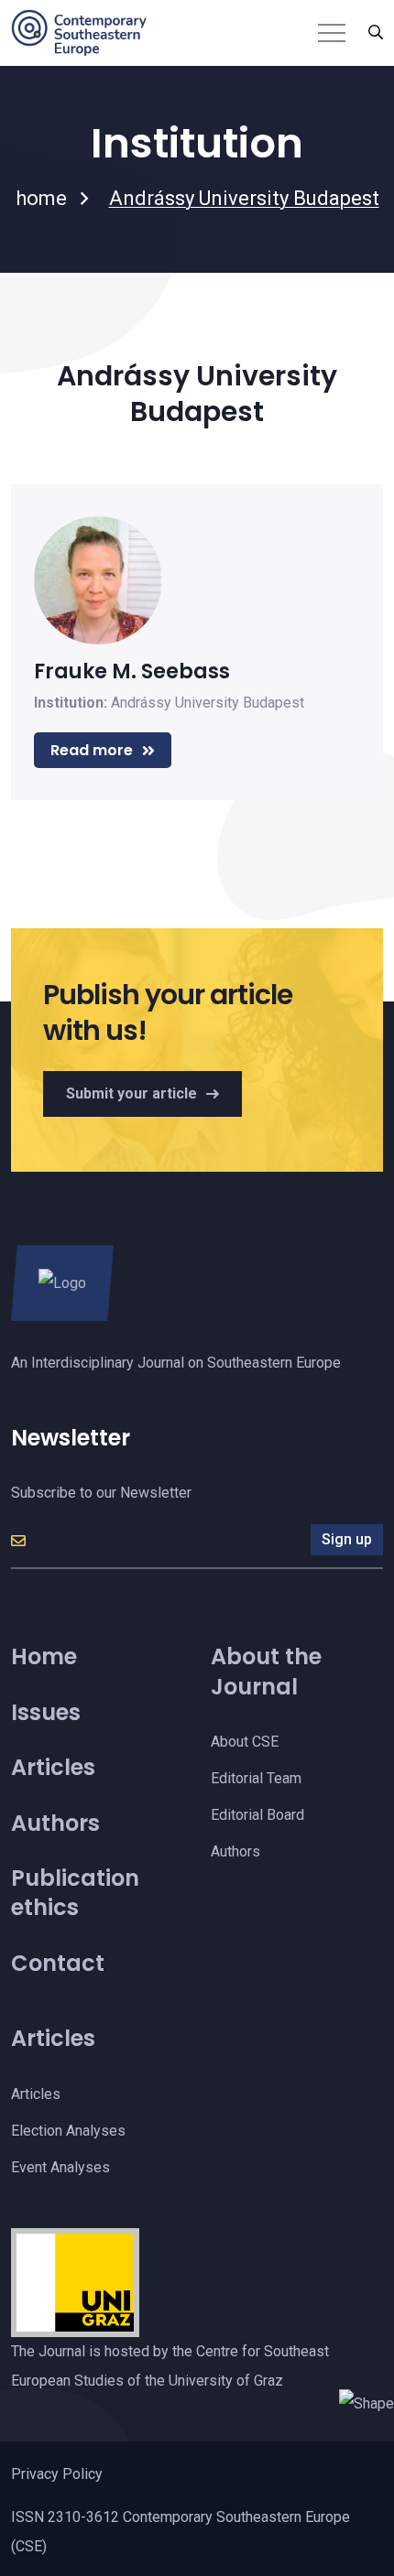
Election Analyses (68, 2131)
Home (44, 1656)
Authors (55, 1823)
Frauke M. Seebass (132, 671)
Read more (92, 750)
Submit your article (131, 1093)
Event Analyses (60, 2167)
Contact (58, 1963)
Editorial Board (257, 1815)
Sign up (347, 1539)
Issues (46, 1712)
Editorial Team (256, 1778)
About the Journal (266, 1671)
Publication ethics (75, 1893)
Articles (53, 1767)
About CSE (245, 1742)
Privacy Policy (57, 2474)
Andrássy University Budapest (208, 703)
